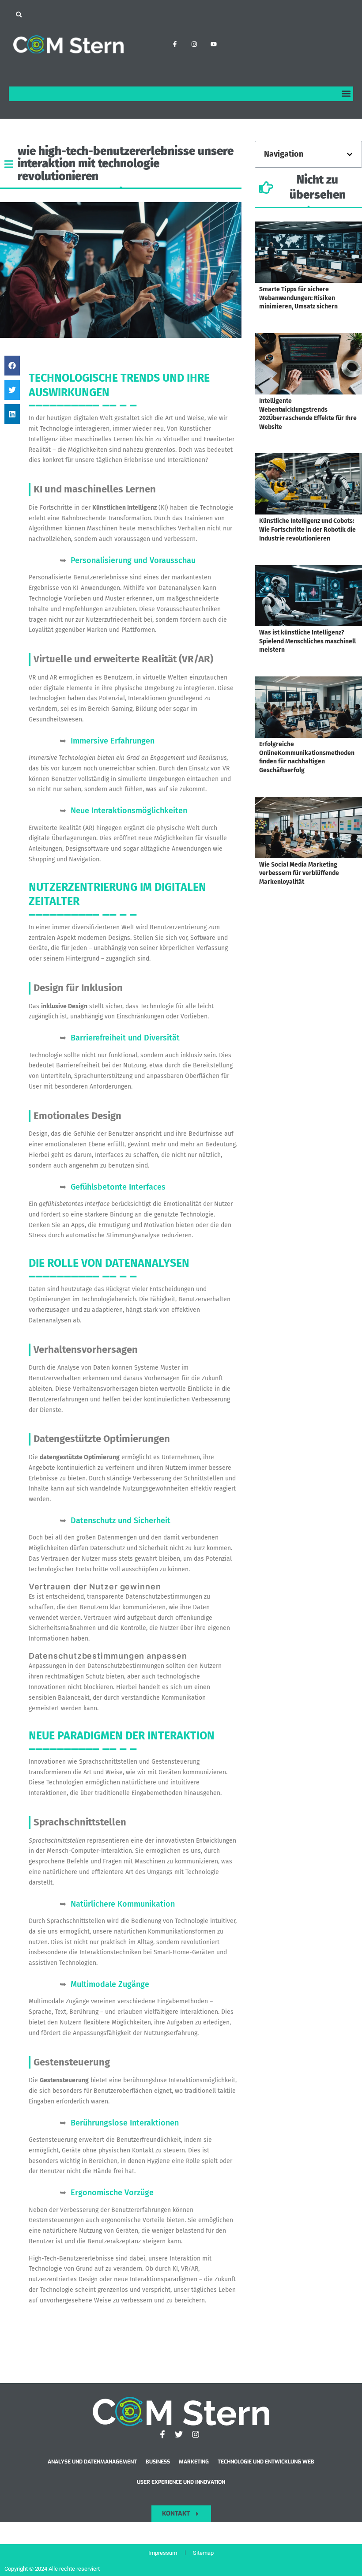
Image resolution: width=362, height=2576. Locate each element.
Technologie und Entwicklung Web (266, 2462)
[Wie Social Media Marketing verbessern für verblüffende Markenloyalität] (308, 828)
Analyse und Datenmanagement (92, 2462)
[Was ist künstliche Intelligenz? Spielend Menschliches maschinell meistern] (308, 595)
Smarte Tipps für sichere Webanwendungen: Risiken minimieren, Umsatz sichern (298, 298)
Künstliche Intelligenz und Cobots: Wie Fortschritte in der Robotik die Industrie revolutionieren (307, 529)
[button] (19, 14)
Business (158, 2462)
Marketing (194, 2462)
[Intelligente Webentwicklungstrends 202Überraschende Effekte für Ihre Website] (308, 364)
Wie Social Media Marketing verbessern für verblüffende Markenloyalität (299, 873)
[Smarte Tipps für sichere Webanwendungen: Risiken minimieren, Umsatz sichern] (308, 252)
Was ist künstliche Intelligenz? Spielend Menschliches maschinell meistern (307, 641)
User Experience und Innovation (181, 2482)
